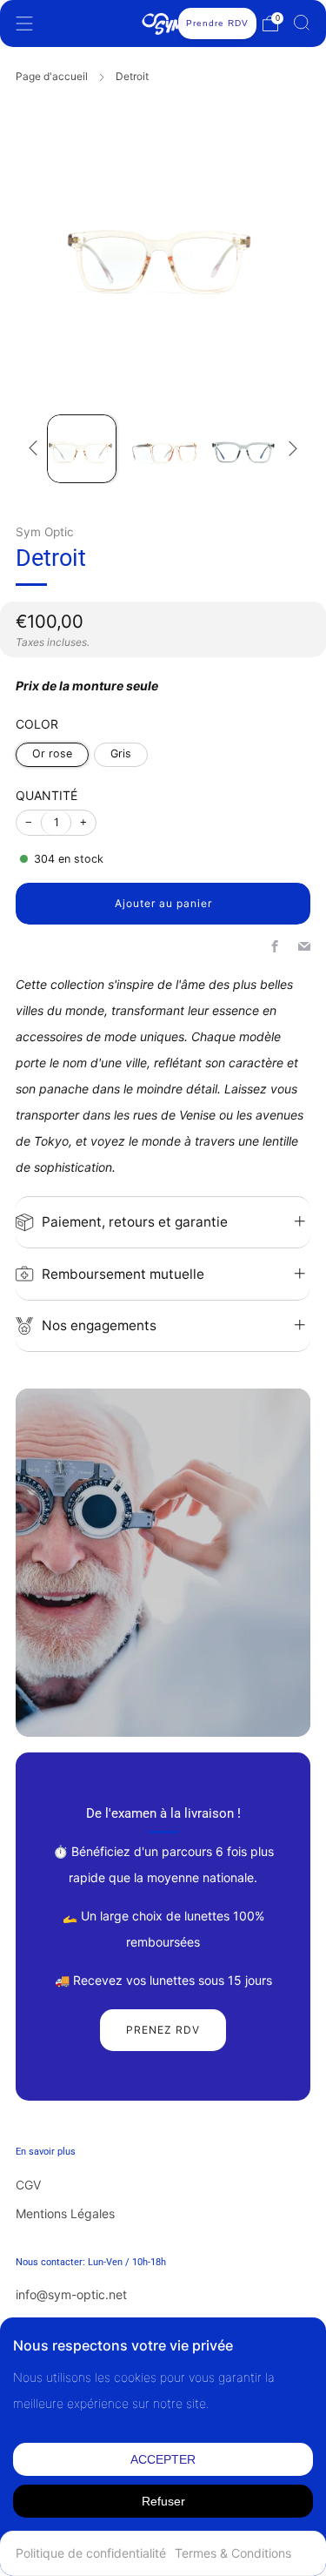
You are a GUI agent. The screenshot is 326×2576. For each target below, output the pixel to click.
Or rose (52, 753)
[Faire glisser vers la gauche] (36, 448)
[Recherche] (302, 23)
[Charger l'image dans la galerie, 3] (244, 449)
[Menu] (24, 24)
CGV (28, 2185)
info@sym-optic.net (71, 2294)
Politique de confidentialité (91, 2553)
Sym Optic (45, 532)
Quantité (47, 795)
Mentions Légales (65, 2213)
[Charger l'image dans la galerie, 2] (163, 449)
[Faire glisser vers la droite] (290, 448)
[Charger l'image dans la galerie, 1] (81, 449)
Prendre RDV (217, 23)
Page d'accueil (52, 76)
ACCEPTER (163, 2459)
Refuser (163, 2501)
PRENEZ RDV (163, 2030)
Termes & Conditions (233, 2553)
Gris (121, 753)
